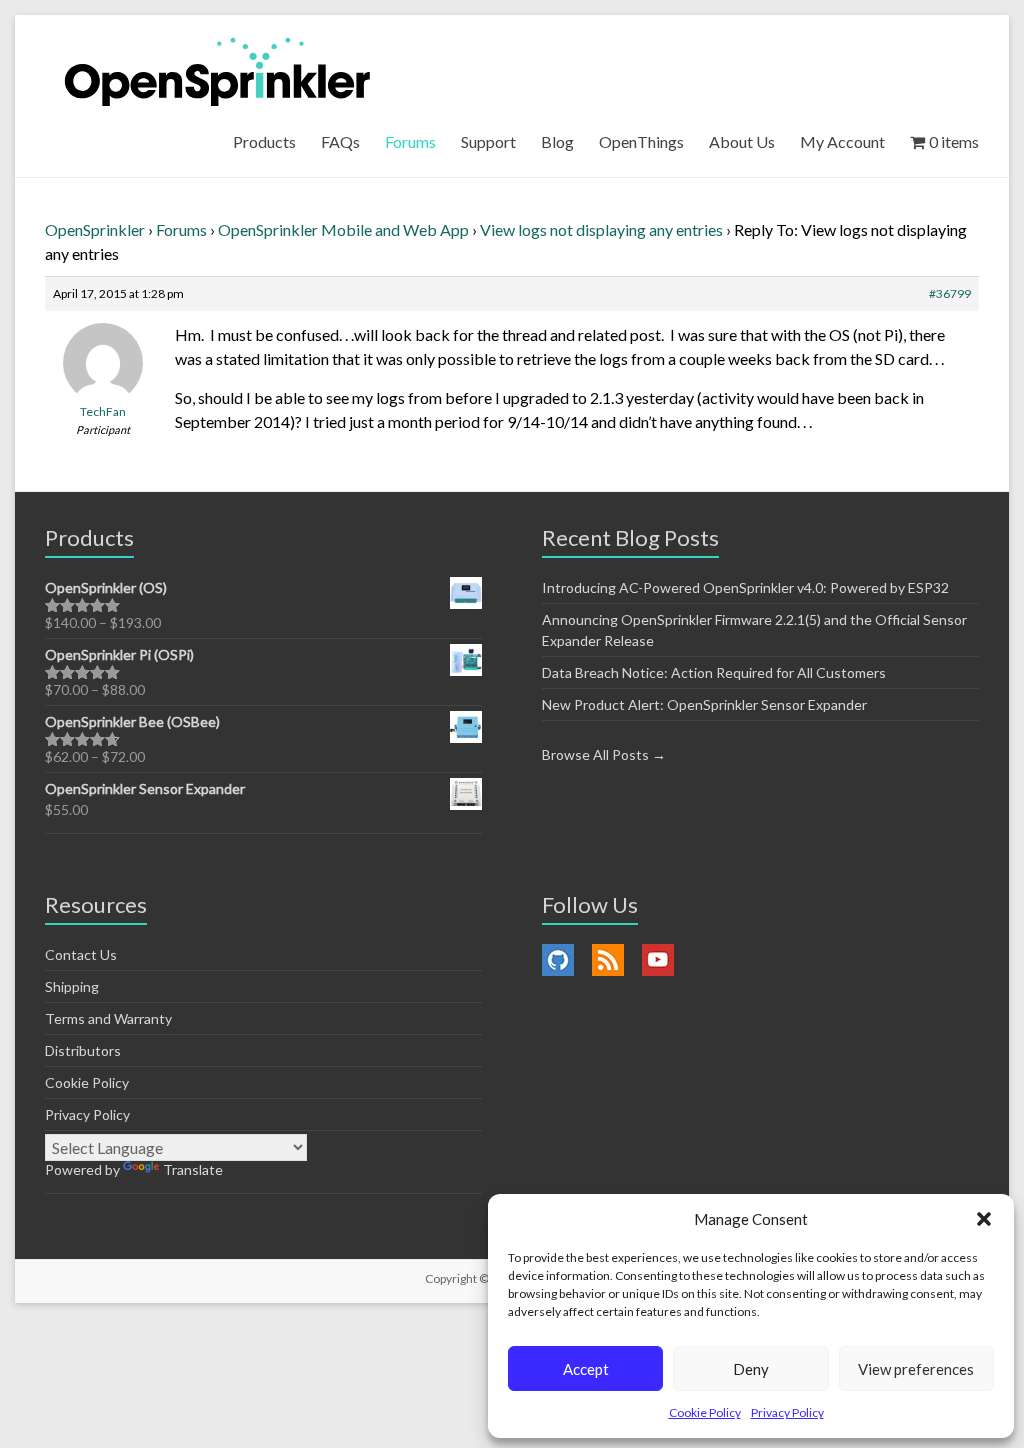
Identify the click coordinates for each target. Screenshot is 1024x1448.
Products (264, 141)
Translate (193, 1169)
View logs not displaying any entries (601, 229)
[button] (984, 1219)
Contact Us (81, 954)
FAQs (340, 141)
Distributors (83, 1050)
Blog (557, 141)
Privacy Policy (787, 1412)
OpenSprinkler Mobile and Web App (343, 229)
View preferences (916, 1369)
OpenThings (641, 141)
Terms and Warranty (108, 1018)
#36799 (950, 293)
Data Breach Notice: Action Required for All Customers (714, 672)
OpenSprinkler (95, 229)
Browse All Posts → (604, 754)
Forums (410, 141)
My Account (842, 141)
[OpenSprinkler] (217, 70)
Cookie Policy (705, 1412)
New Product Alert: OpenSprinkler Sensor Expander (704, 704)
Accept (586, 1369)
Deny (751, 1369)
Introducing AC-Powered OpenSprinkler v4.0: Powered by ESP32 (745, 587)
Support (488, 141)
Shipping (72, 986)
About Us (742, 141)
